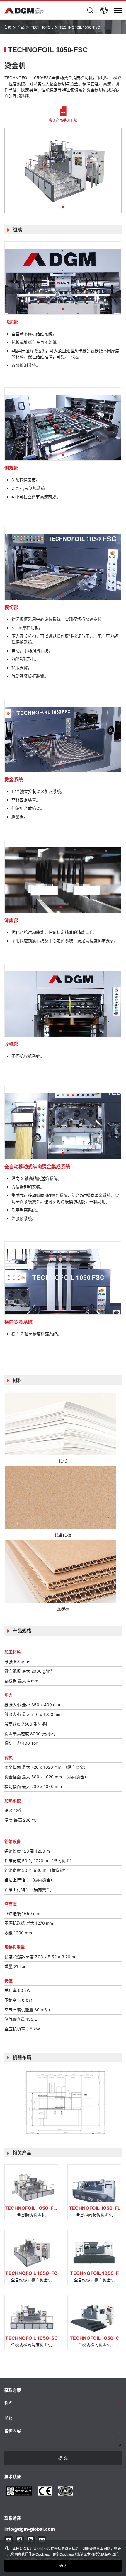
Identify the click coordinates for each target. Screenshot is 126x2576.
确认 (63, 2566)
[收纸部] (63, 1000)
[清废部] (63, 876)
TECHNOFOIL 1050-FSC (80, 27)
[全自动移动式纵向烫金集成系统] (63, 1123)
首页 (8, 27)
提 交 (63, 2458)
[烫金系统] (63, 736)
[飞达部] (63, 278)
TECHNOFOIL (42, 27)
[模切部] (63, 563)
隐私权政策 (110, 2554)
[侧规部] (63, 424)
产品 (21, 27)
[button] (63, 207)
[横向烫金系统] (63, 1278)
